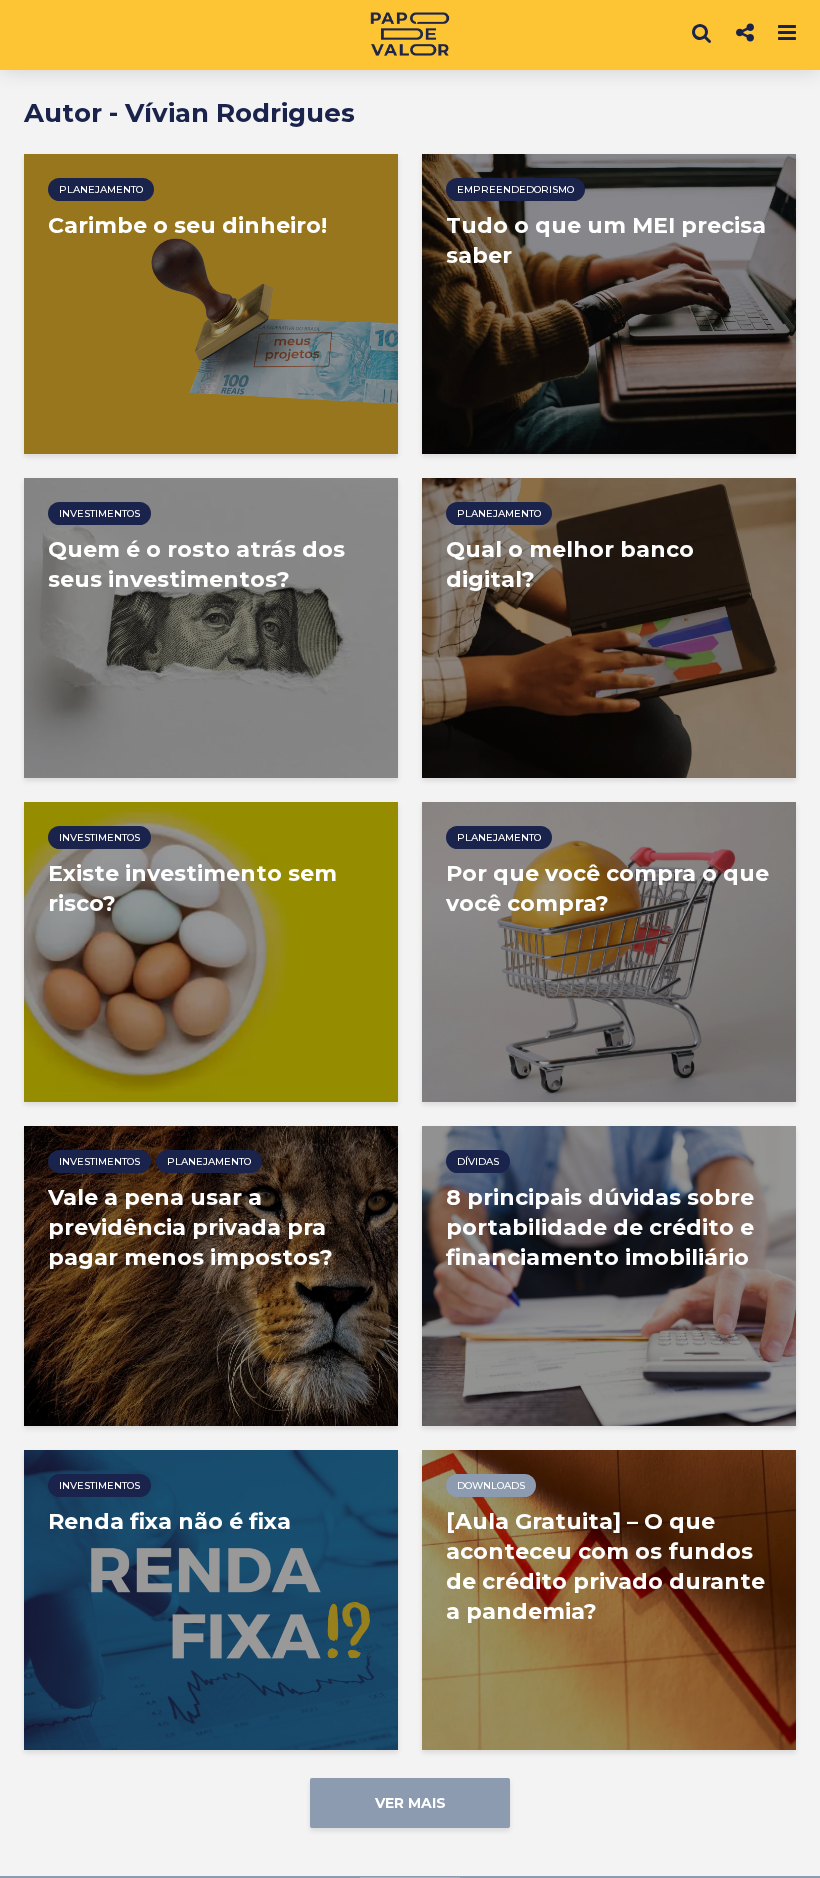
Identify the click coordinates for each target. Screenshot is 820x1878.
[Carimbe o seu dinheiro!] (211, 302)
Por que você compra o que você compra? (607, 888)
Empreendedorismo (515, 189)
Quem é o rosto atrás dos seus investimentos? (196, 564)
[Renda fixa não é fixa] (211, 1598)
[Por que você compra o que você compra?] (609, 950)
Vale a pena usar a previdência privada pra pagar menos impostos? (190, 1227)
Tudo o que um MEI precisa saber (606, 240)
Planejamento (101, 189)
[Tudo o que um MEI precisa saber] (609, 302)
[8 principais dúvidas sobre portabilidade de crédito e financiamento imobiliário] (609, 1274)
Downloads (491, 1485)
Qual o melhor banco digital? (570, 564)
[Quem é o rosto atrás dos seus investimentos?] (211, 626)
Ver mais (410, 1803)
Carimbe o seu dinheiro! (187, 225)
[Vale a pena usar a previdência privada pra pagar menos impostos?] (211, 1274)
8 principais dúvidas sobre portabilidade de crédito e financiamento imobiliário (600, 1227)
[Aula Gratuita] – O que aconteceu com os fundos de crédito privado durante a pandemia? (605, 1566)
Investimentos (99, 513)
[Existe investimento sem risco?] (211, 950)
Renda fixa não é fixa (169, 1521)
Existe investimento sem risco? (192, 888)
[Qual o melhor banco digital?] (609, 626)
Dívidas (478, 1161)
